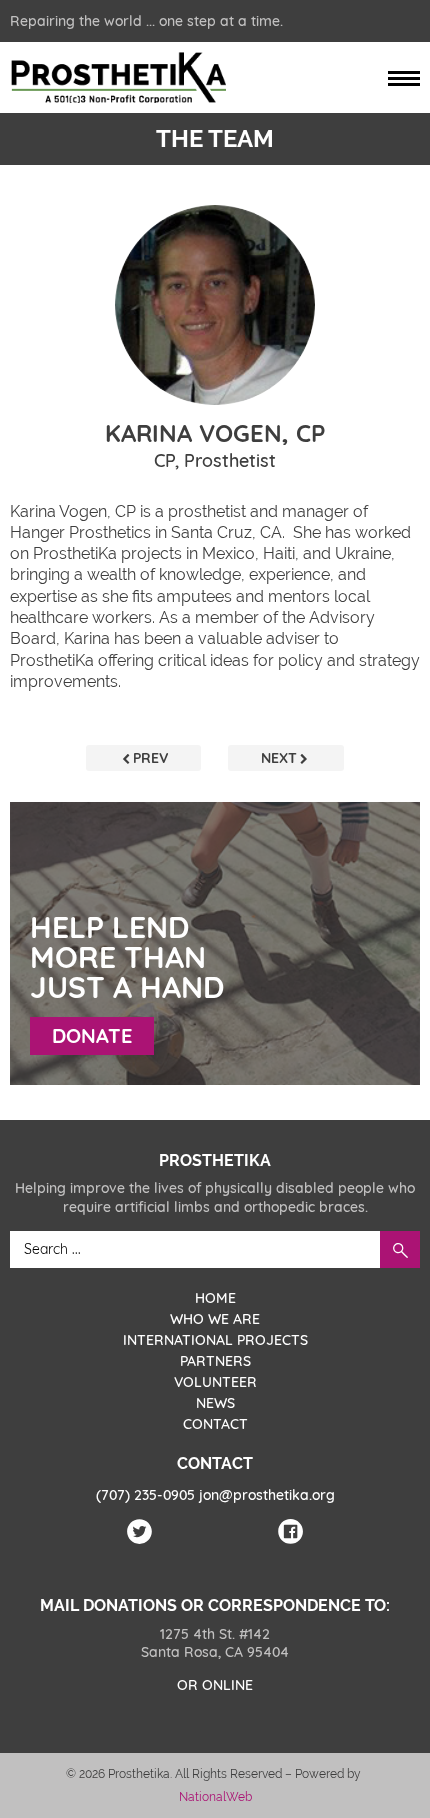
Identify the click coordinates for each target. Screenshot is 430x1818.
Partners (215, 1361)
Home (215, 1298)
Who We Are (215, 1319)
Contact (215, 1424)
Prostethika (118, 77)
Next (279, 758)
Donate (92, 1035)
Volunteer (215, 1382)
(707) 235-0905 (145, 1495)
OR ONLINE (215, 1685)
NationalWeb (215, 1797)
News (215, 1403)
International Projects (215, 1340)
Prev (150, 758)
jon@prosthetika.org (267, 1495)
